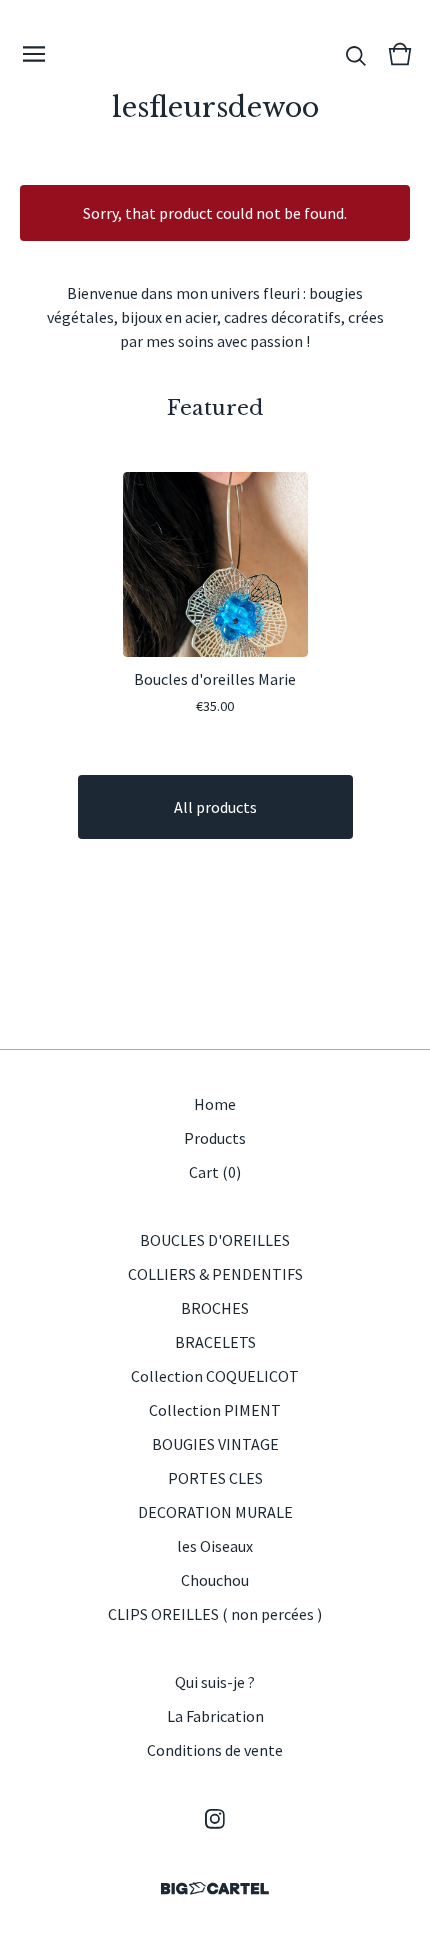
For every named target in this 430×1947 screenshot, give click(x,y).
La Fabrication (215, 1716)
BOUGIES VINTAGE (215, 1444)
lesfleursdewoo (215, 107)
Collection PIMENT (215, 1410)
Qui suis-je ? (215, 1682)
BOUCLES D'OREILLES (215, 1240)
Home (215, 1104)
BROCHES (215, 1308)
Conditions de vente (215, 1750)
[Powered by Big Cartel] (215, 1888)
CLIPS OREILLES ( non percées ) (215, 1614)
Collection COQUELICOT (215, 1376)
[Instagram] (215, 1819)
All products (215, 807)
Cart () (215, 1172)
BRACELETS (215, 1342)
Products (215, 1138)
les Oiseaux (215, 1546)
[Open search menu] (356, 54)
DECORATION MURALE (215, 1512)
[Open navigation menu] (34, 54)
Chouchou (215, 1580)
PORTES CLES (215, 1478)
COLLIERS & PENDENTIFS (215, 1274)
